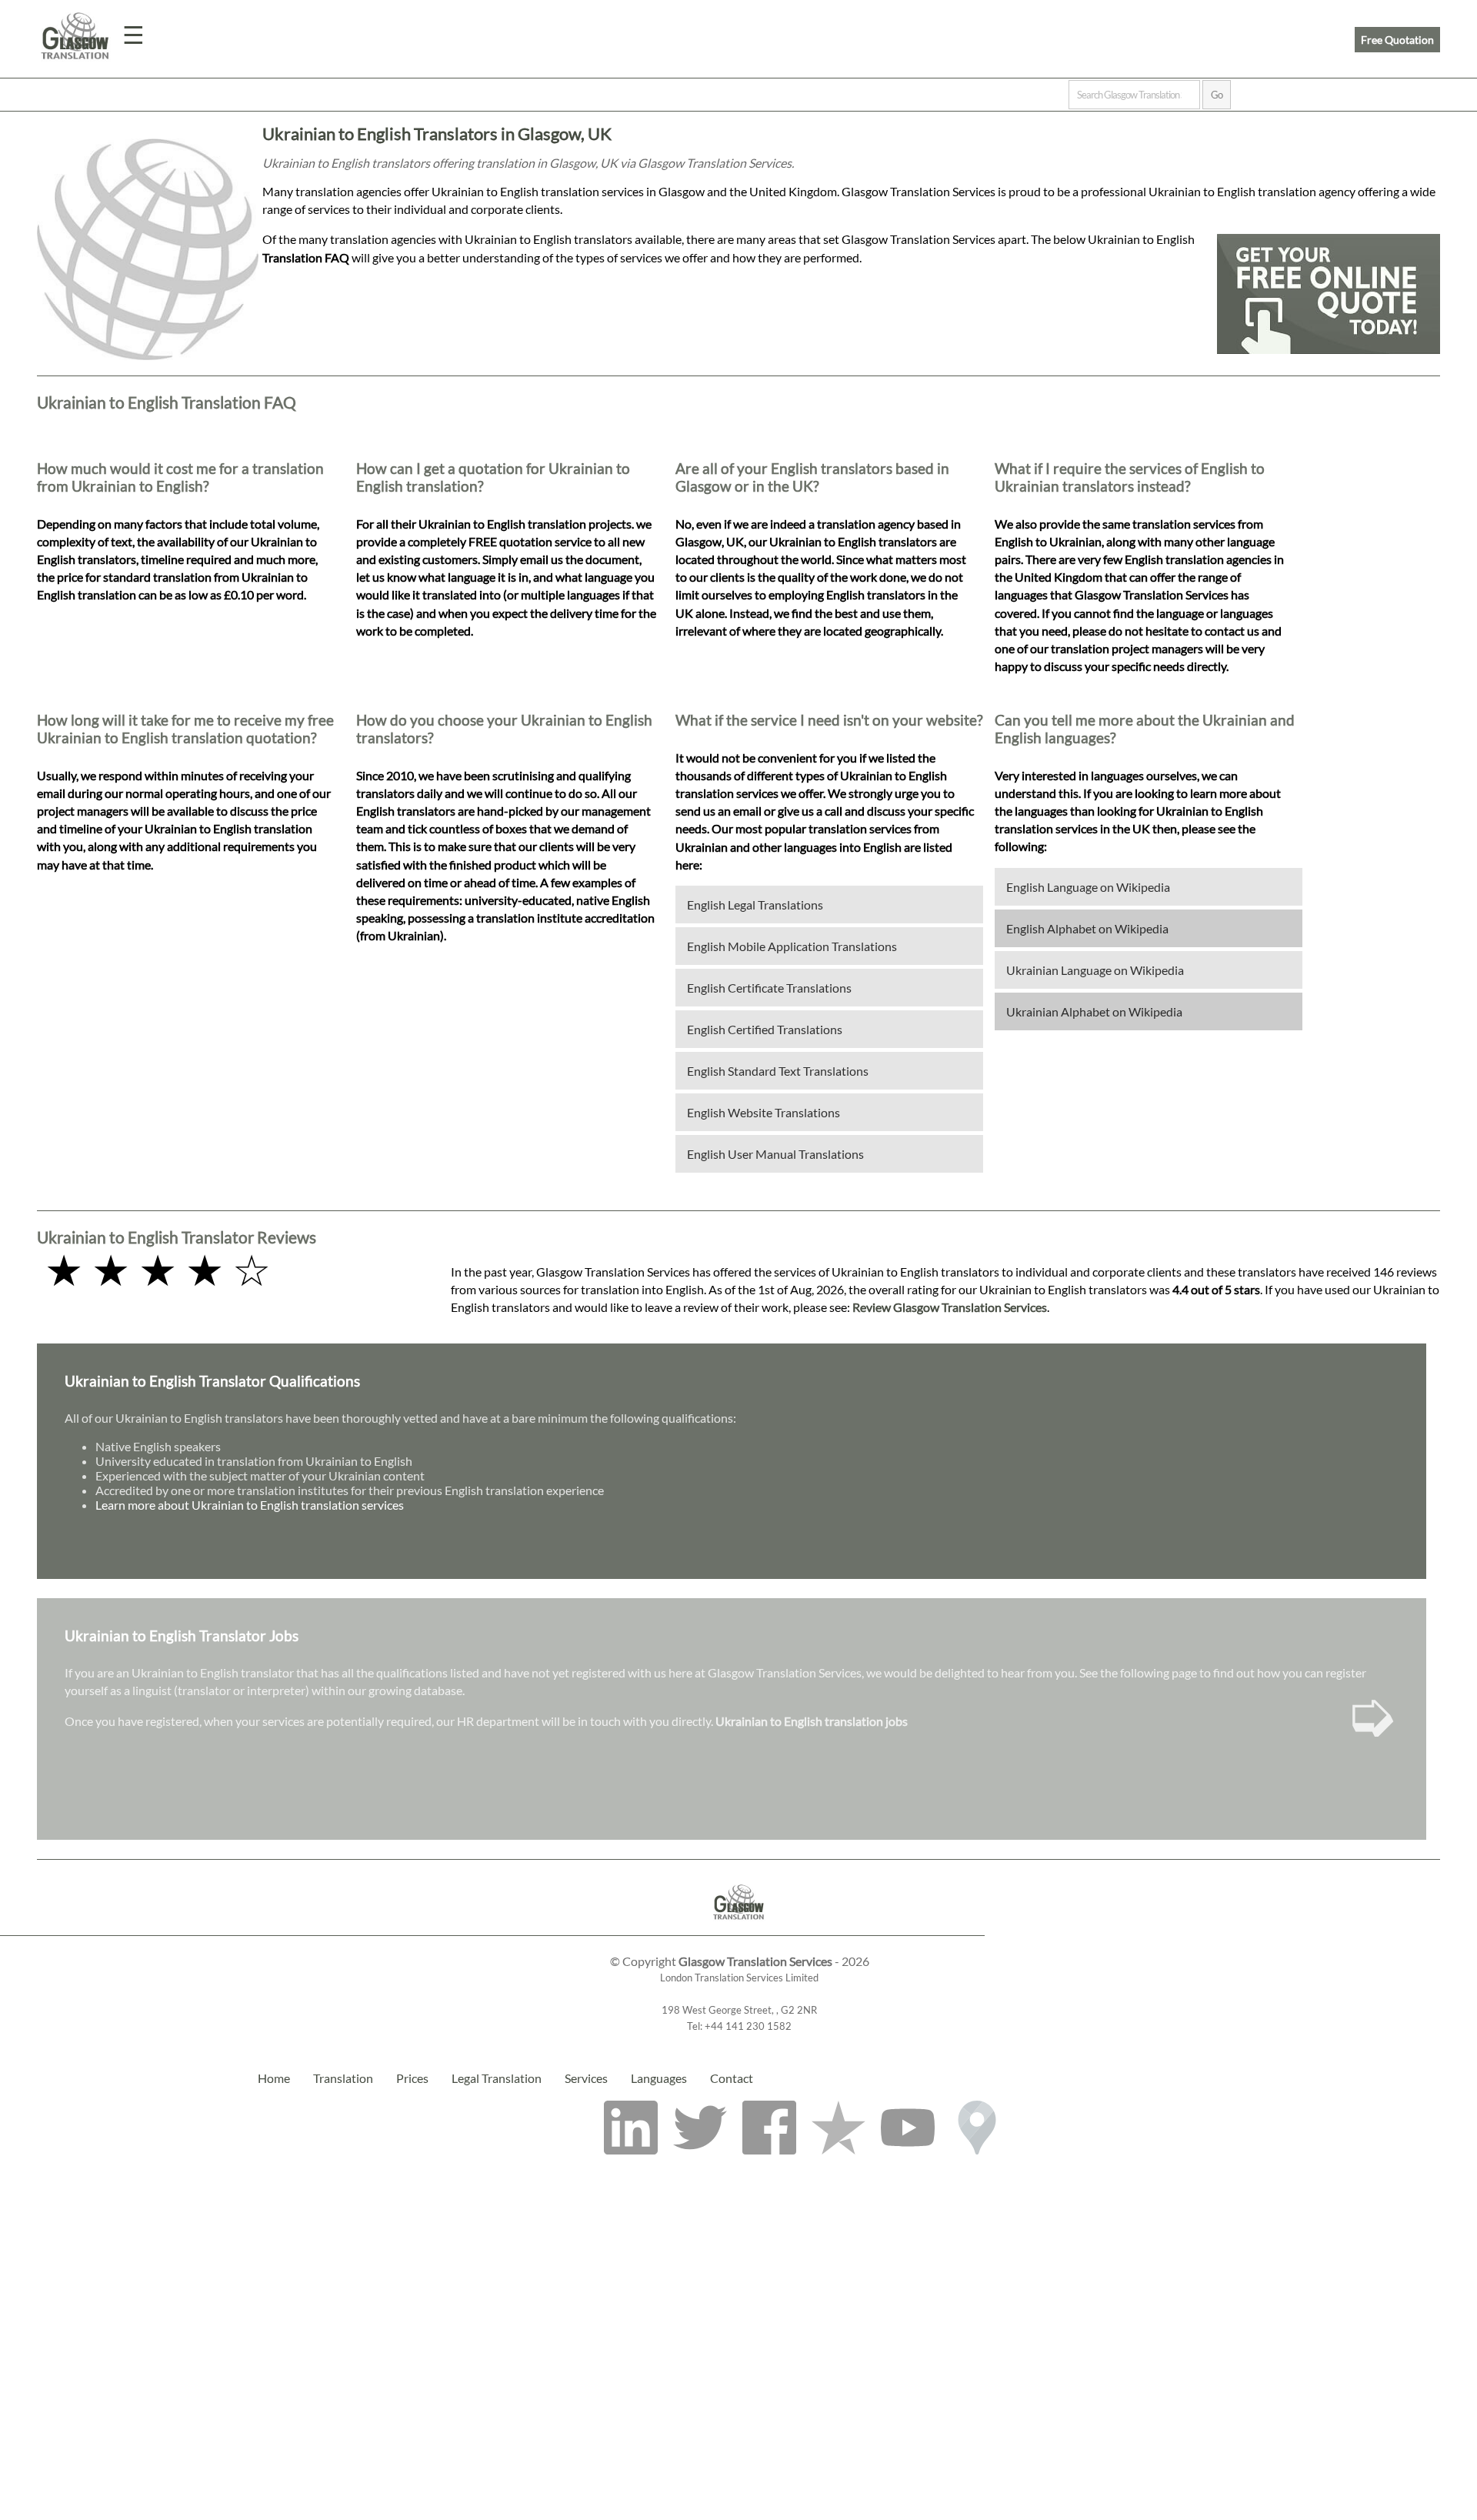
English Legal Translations (755, 905)
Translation (343, 2078)
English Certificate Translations (769, 988)
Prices (412, 2078)
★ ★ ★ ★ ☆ (158, 1269)
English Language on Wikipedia (1088, 887)
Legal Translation (497, 2078)
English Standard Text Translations (778, 1071)
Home (274, 2078)
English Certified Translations (765, 1029)
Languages (659, 2078)
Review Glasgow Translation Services (950, 1307)
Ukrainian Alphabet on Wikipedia (1094, 1011)
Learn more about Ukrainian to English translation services (250, 1505)
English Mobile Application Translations (792, 946)
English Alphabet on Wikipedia (1087, 928)
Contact (732, 2078)
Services (586, 2078)
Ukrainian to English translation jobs (812, 1721)
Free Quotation (1397, 40)
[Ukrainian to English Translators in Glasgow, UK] (739, 1928)
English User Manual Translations (775, 1154)
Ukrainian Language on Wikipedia (1095, 970)
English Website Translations (764, 1112)
